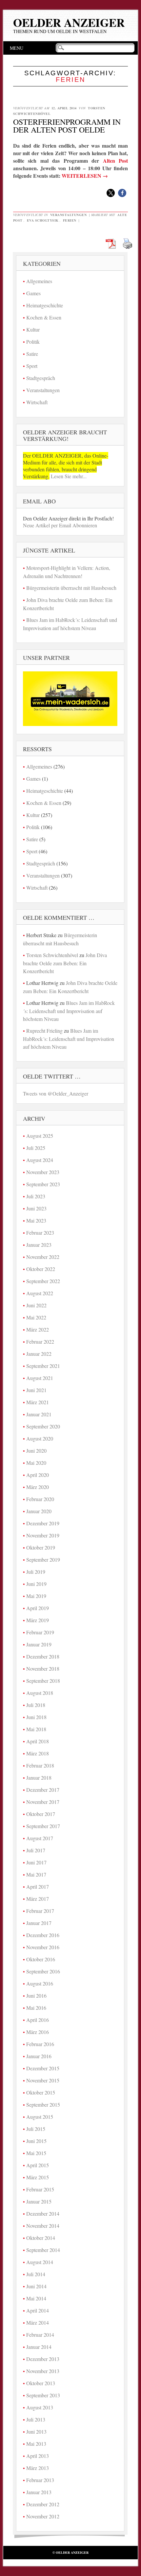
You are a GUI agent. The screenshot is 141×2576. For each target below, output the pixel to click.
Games (33, 293)
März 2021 (38, 1402)
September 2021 (43, 1366)
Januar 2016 (39, 2056)
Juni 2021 (36, 1390)
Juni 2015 (36, 2141)
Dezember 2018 (43, 1656)
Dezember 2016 (43, 1935)
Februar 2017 (40, 1911)
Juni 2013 (36, 2431)
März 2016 (38, 2032)
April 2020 (38, 1475)
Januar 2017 (39, 1923)
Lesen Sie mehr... (68, 476)
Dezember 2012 (43, 2504)
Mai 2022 (36, 1317)
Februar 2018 (40, 1765)
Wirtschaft (37, 402)
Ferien (70, 220)
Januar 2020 (39, 1511)
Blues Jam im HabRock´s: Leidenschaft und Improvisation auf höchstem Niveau (69, 1011)
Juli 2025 (36, 1148)
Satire (32, 354)
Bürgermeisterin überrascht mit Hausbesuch (71, 588)
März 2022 (38, 1329)
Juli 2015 (36, 2129)
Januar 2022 (39, 1354)
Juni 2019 (36, 1584)
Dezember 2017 (43, 1790)
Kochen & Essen (44, 317)
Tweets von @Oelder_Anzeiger (56, 1093)
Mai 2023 (36, 1220)
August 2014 (40, 2262)
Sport (32, 366)
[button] (111, 193)
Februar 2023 (40, 1233)
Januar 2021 (39, 1414)
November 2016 (43, 1947)
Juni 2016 (36, 1995)
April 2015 (38, 2165)
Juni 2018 (36, 1717)
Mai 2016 (36, 2008)
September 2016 (43, 1971)
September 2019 (43, 1560)
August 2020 (40, 1438)
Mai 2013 (36, 2444)
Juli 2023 (36, 1196)
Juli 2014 (36, 2274)
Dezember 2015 (43, 2068)
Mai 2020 (36, 1463)
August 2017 (40, 1838)
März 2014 (38, 2322)
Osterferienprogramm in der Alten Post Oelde (67, 126)
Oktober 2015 (41, 2092)
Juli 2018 (36, 1705)
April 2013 (38, 2456)
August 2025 (40, 1136)
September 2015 (43, 2104)
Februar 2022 (40, 1342)
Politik (33, 342)
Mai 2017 (36, 1874)
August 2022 (40, 1293)
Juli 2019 (36, 1572)
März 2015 (38, 2177)
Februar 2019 (40, 1632)
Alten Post (116, 161)
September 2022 (43, 1281)
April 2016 (38, 2020)
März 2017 (38, 1899)
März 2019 (38, 1620)
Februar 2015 (40, 2189)
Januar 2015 (39, 2201)
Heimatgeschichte (45, 305)
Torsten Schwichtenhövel (52, 955)
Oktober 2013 (41, 2383)
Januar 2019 (39, 1644)
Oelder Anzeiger (69, 22)
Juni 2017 (36, 1862)
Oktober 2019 (41, 1547)
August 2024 (40, 1160)
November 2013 (43, 2371)
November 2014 (43, 2226)
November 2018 (43, 1669)
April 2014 (38, 2310)
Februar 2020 (40, 1499)
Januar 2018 (39, 1778)
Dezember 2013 (43, 2359)
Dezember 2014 (43, 2213)
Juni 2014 (36, 2286)
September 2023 (43, 1184)
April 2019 (38, 1608)
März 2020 (38, 1487)
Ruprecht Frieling (44, 1031)
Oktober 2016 (41, 1959)
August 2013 (40, 2407)
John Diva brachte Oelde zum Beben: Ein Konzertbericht (65, 963)
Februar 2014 (40, 2335)
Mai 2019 (36, 1596)
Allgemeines (39, 281)
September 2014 (43, 2250)
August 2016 (40, 1983)
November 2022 (43, 1257)
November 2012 (43, 2516)
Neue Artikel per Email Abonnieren (60, 525)
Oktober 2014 (41, 2238)
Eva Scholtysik (43, 220)
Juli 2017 (36, 1850)
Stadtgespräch (41, 378)
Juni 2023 (36, 1208)
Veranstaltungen (69, 215)
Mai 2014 (36, 2298)
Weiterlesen (85, 176)
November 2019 (43, 1535)
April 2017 (38, 1887)
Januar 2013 (39, 2492)
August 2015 (40, 2117)
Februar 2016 (40, 2044)
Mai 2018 (36, 1729)
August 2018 (40, 1693)
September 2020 (43, 1426)
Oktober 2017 (41, 1814)
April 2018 (38, 1741)
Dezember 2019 (43, 1523)
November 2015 (43, 2080)
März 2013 (38, 2468)
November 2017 (43, 1802)
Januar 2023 (39, 1245)
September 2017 (43, 1826)
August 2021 (40, 1378)
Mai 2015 (36, 2153)
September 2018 (43, 1681)
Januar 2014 (39, 2347)
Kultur (33, 329)
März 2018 (38, 1753)
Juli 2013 (36, 2419)
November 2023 (43, 1172)
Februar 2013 (40, 2480)
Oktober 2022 (41, 1269)
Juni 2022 (36, 1305)
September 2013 (43, 2395)
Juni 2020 (36, 1451)
